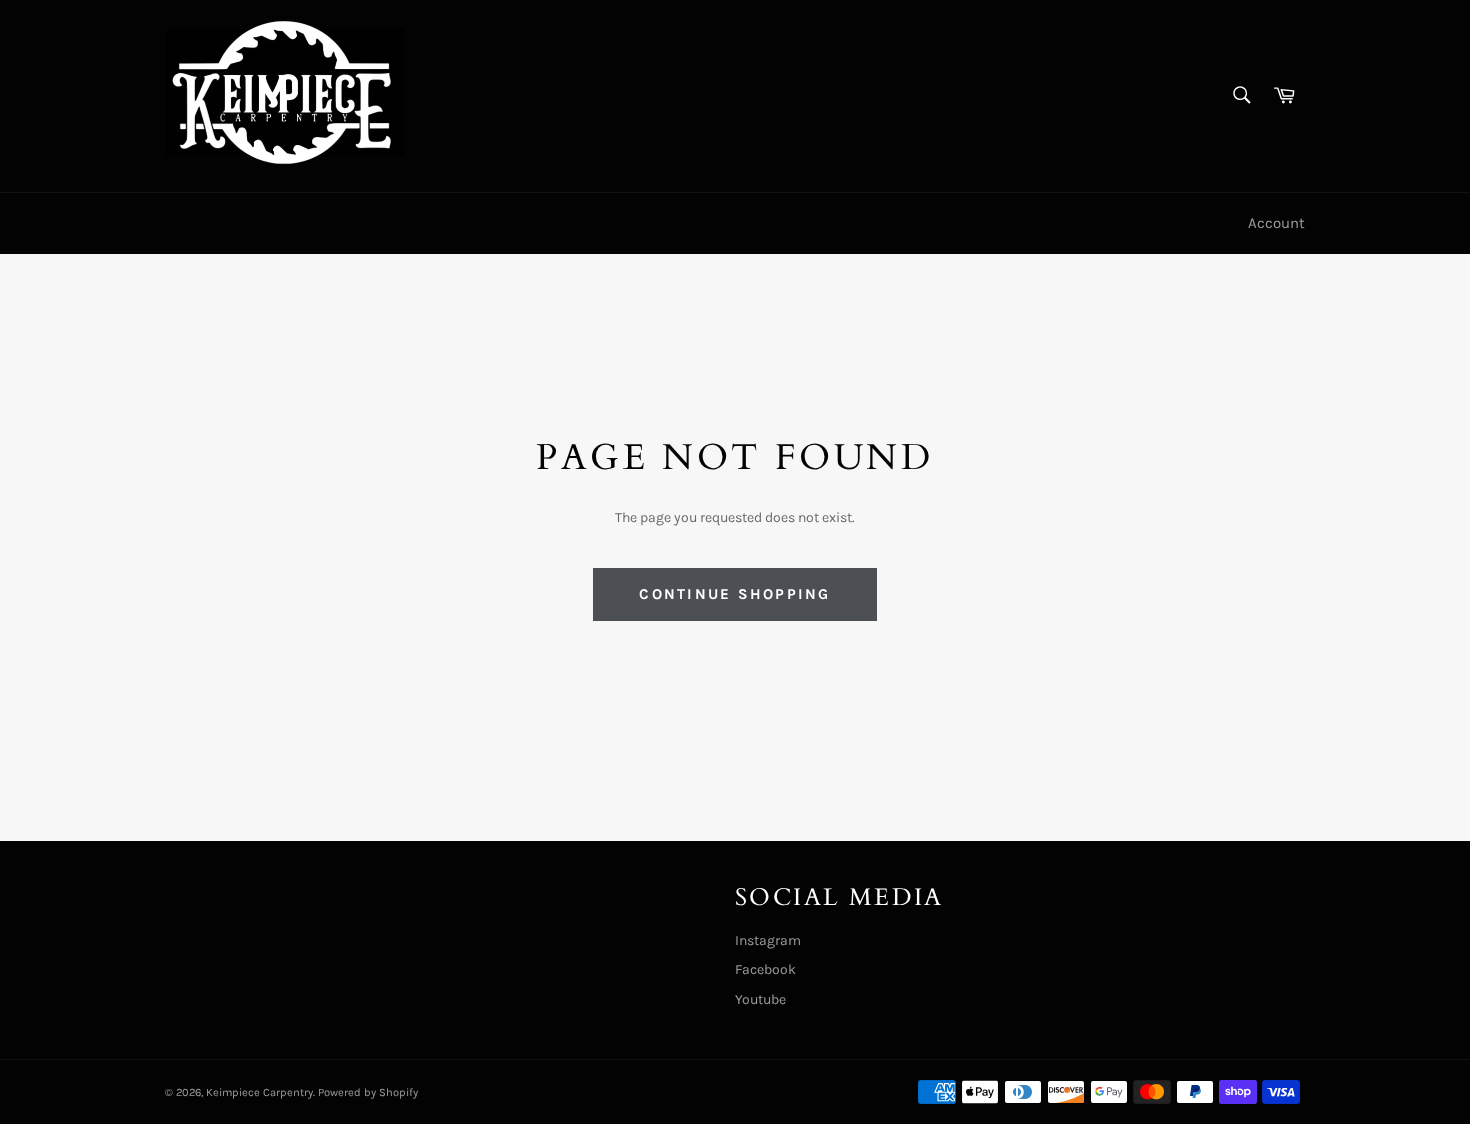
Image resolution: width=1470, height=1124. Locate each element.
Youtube (760, 999)
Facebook (765, 969)
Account (1276, 223)
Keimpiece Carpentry (259, 1092)
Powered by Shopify (368, 1092)
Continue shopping (734, 594)
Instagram (768, 940)
